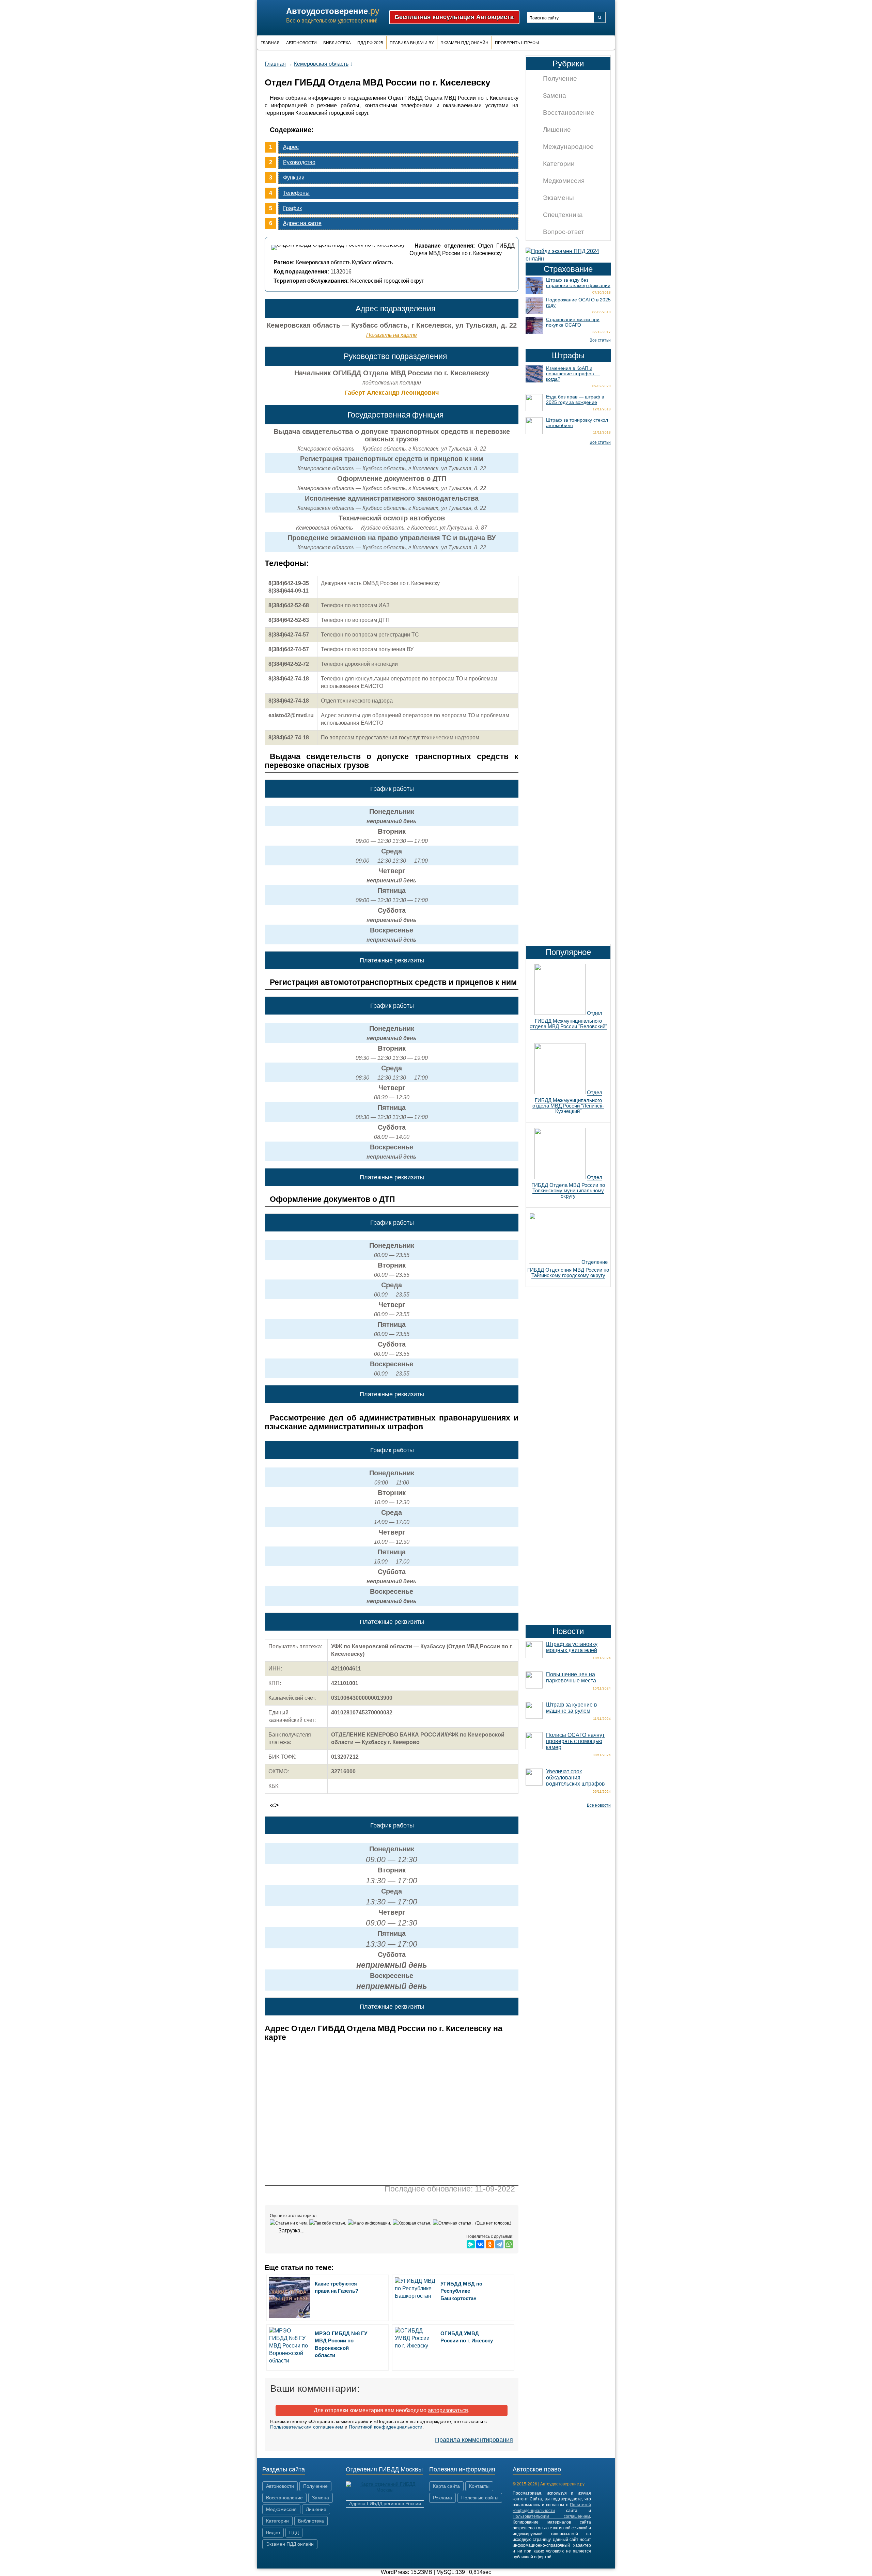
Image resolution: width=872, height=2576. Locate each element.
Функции (294, 178)
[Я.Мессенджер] (471, 2244)
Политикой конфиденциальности (386, 2427)
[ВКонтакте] (480, 2244)
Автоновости (301, 43)
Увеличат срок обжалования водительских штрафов (575, 1778)
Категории (559, 164)
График (292, 208)
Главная (270, 43)
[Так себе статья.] (329, 2223)
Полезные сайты (480, 2498)
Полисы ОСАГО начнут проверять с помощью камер (575, 1741)
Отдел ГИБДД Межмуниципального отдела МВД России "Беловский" (568, 1020)
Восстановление (569, 113)
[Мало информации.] (370, 2223)
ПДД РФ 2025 (370, 43)
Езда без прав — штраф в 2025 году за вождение (575, 399)
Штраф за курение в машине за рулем (572, 1708)
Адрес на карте (302, 223)
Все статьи (600, 340)
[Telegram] (499, 2244)
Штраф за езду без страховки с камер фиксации (578, 283)
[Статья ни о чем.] (290, 2223)
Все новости (599, 1805)
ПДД (294, 2532)
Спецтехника (563, 215)
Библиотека (337, 43)
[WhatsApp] (509, 2244)
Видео (273, 2532)
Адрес (291, 147)
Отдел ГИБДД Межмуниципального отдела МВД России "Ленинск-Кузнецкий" (568, 1102)
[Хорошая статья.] (413, 2223)
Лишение (557, 130)
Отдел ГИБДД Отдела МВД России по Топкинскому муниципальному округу (568, 1187)
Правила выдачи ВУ (412, 43)
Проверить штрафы (517, 43)
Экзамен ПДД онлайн (464, 43)
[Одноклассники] (490, 2244)
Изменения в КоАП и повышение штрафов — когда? (573, 374)
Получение (560, 78)
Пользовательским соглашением (307, 2427)
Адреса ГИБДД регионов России (385, 2503)
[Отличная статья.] (454, 2223)
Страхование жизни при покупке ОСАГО (573, 322)
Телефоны (296, 193)
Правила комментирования (474, 2440)
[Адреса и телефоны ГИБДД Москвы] (385, 2490)
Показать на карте (392, 335)
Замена (555, 96)
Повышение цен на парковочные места (571, 1677)
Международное (568, 147)
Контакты (479, 2486)
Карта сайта (446, 2486)
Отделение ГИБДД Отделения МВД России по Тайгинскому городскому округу (568, 1269)
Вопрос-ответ (564, 232)
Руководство (299, 162)
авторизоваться (448, 2410)
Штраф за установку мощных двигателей (572, 1647)
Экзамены (558, 198)
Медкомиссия (564, 181)
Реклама (442, 2498)
